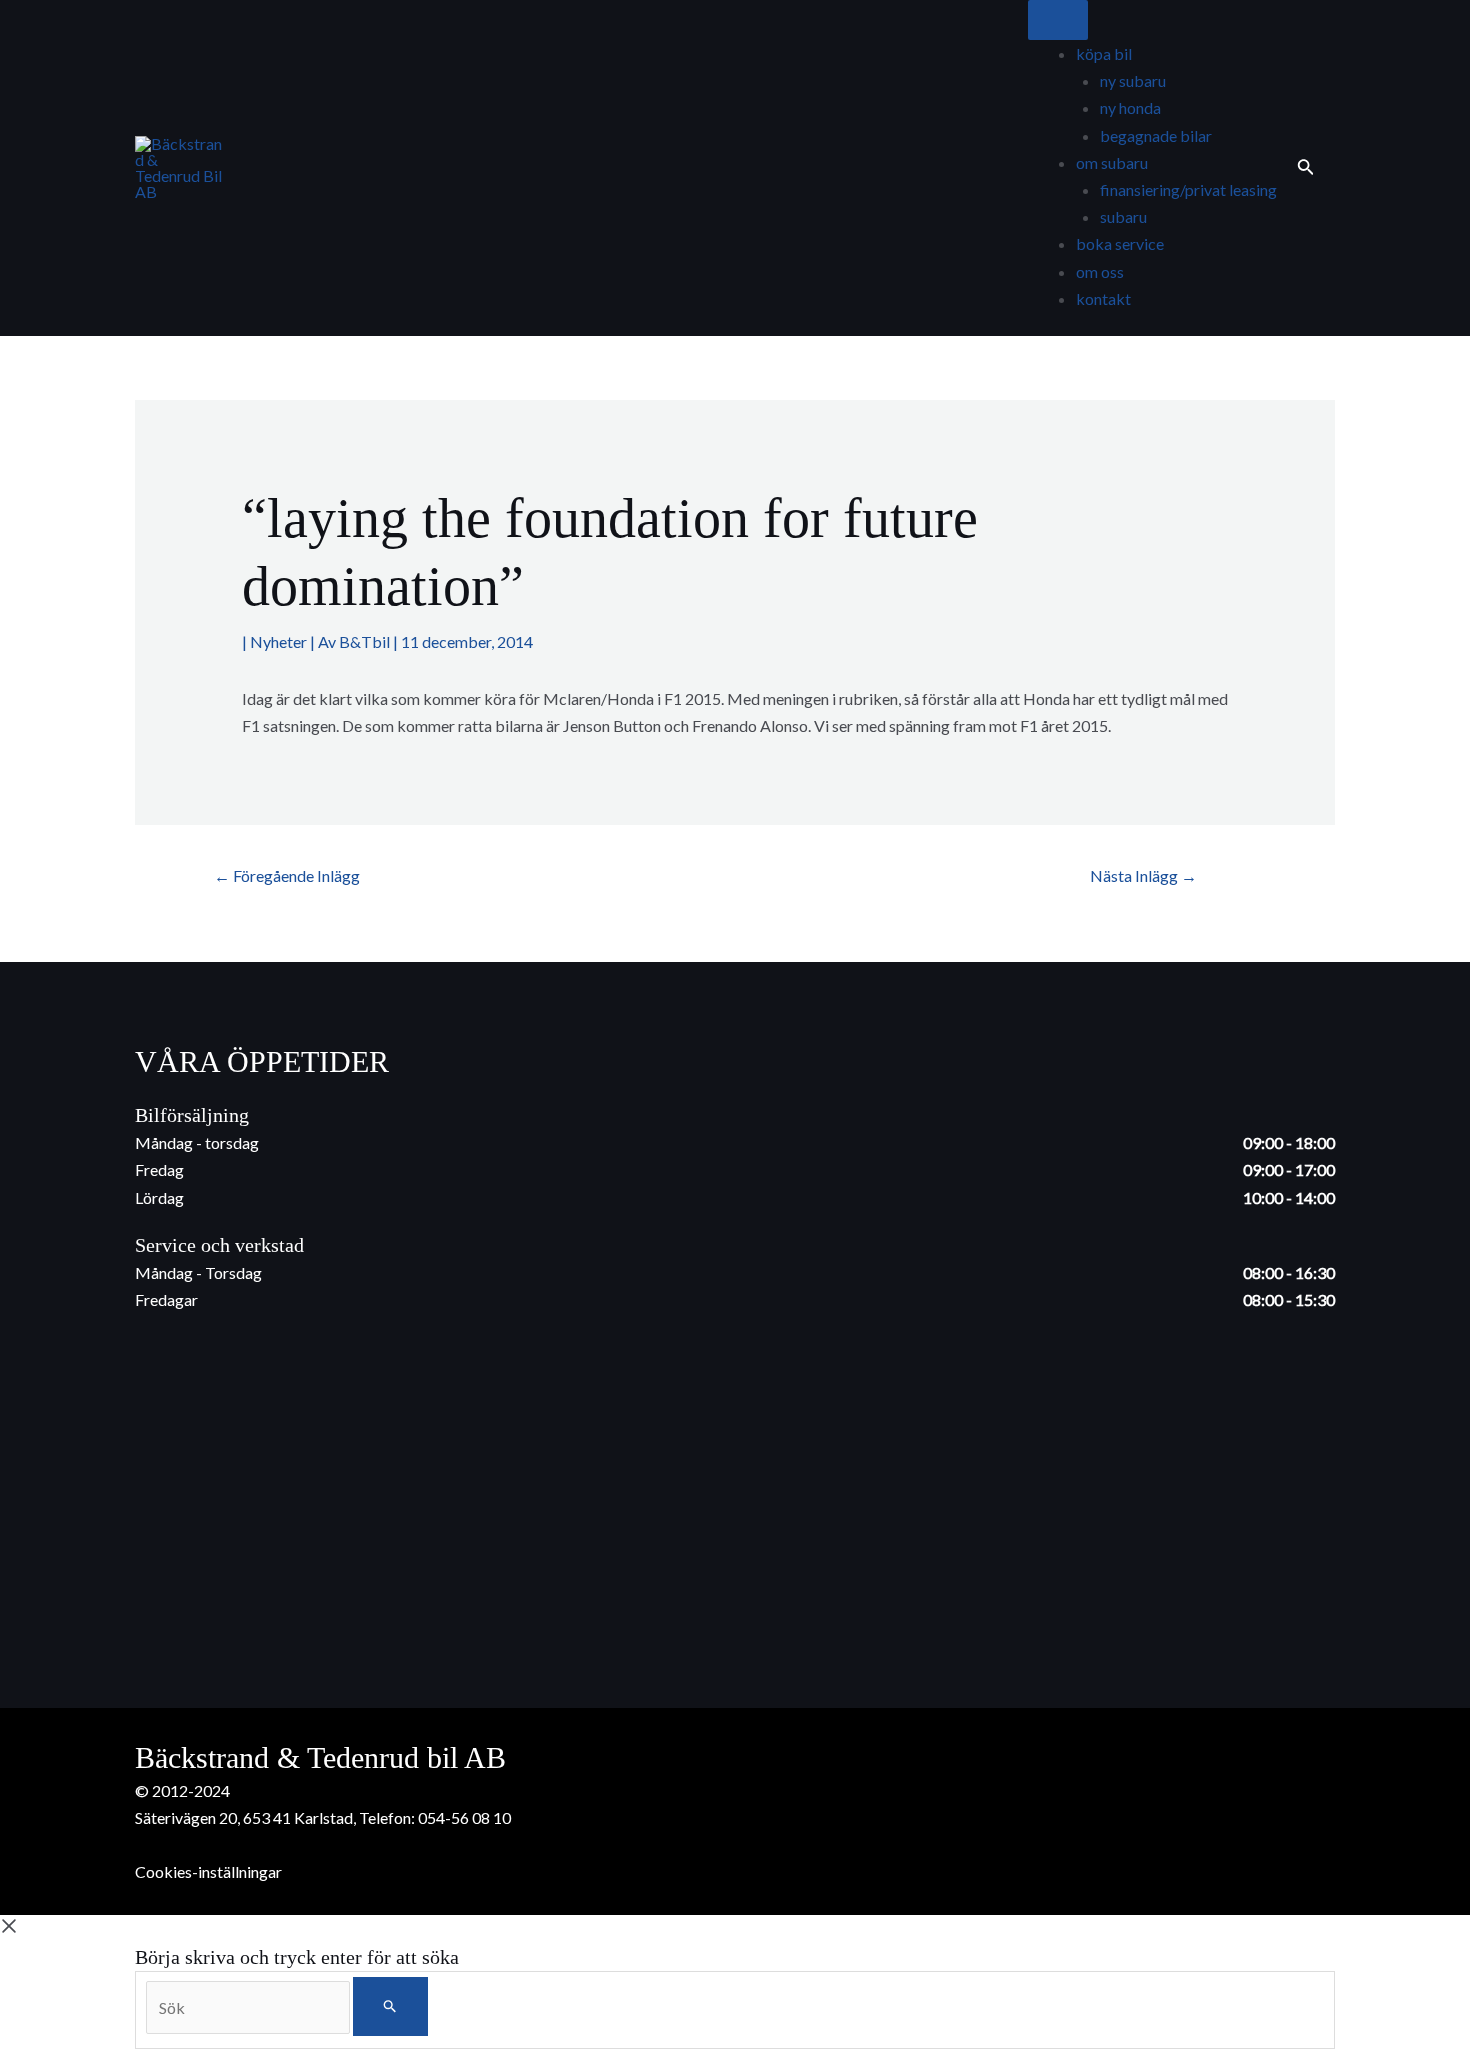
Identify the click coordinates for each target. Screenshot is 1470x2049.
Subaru (1123, 216)
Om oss (1100, 271)
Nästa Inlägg (1143, 875)
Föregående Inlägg (287, 875)
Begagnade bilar (1156, 135)
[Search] (390, 2006)
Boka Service (1120, 243)
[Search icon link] (1306, 168)
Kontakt (1103, 298)
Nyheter (278, 641)
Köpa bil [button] (1104, 53)
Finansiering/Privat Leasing (1188, 189)
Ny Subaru (1133, 80)
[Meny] (1058, 20)
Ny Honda (1130, 107)
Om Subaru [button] (1112, 162)
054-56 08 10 (464, 1817)
